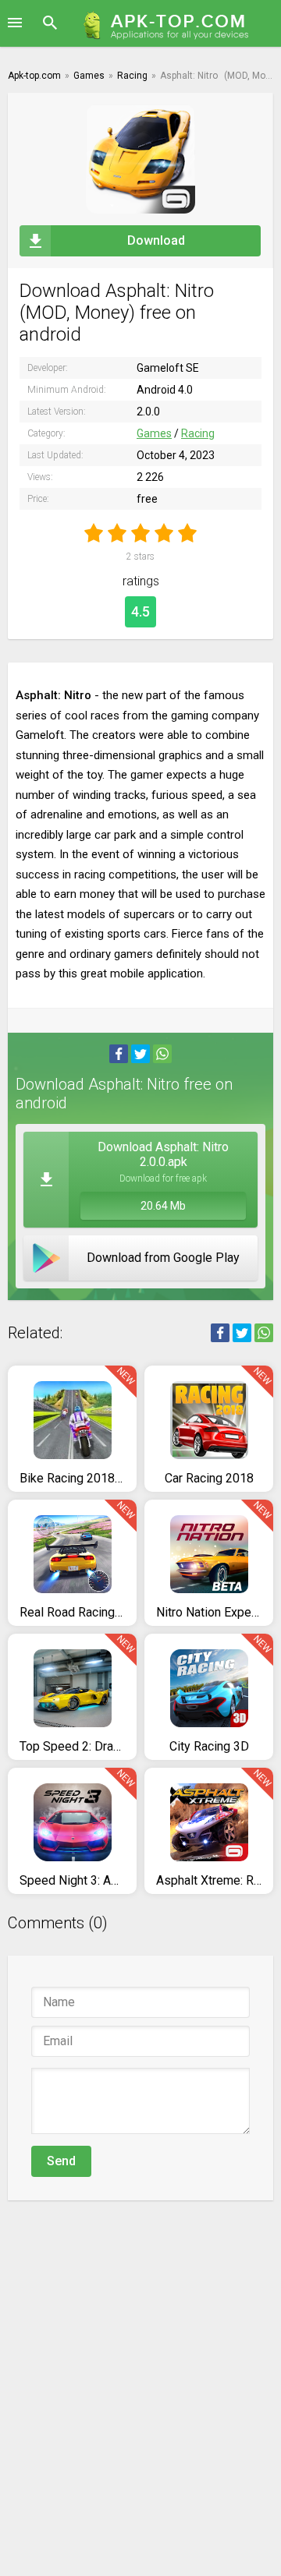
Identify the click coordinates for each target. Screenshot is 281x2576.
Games (154, 433)
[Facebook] (119, 1054)
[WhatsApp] (162, 1054)
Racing (198, 433)
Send (61, 2161)
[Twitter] (140, 1054)
